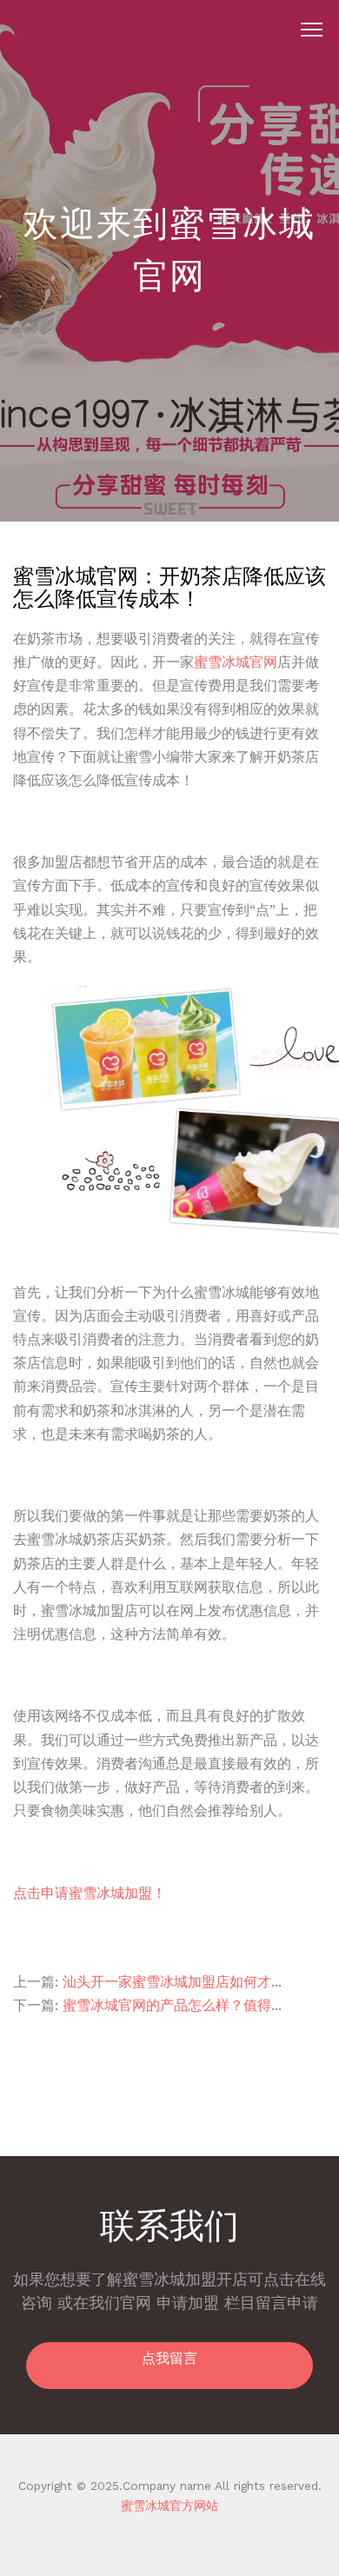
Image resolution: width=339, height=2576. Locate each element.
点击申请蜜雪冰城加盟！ (90, 1893)
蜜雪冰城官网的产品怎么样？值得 (167, 2005)
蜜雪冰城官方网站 (169, 2506)
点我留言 (169, 2358)
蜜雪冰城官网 (236, 662)
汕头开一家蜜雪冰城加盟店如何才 (167, 1982)
